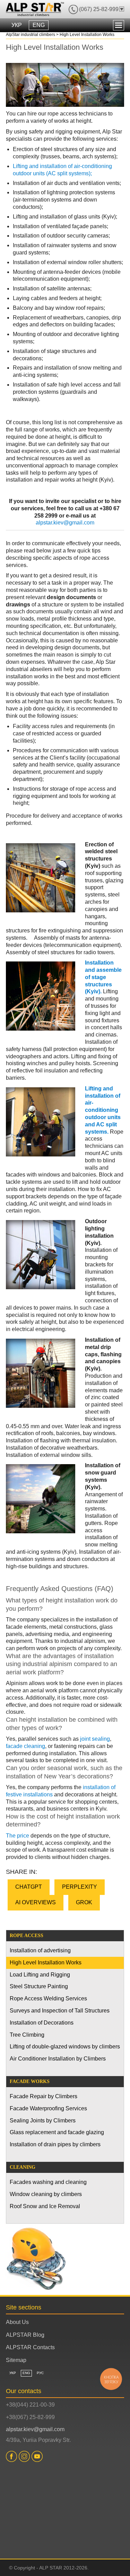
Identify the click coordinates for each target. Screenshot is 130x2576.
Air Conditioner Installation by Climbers (58, 2059)
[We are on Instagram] (25, 2456)
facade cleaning (25, 1746)
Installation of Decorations (42, 2023)
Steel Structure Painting (39, 1986)
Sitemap (16, 2360)
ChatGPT (29, 1887)
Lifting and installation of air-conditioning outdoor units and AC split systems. (103, 1110)
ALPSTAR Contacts (30, 2347)
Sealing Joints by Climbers (43, 2121)
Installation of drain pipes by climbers (55, 2144)
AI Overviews (36, 1902)
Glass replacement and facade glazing (57, 2132)
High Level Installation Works (46, 1963)
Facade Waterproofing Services (48, 2108)
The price (18, 1836)
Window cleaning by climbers (46, 2194)
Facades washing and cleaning (48, 2182)
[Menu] (119, 25)
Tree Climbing (27, 2035)
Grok (84, 1902)
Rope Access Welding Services (48, 1998)
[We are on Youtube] (38, 2456)
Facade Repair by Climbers (44, 2096)
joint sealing (95, 1739)
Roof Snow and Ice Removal (45, 2206)
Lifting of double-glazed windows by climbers (65, 2047)
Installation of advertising (40, 1950)
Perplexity (80, 1887)
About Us (17, 2322)
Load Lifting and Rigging (40, 1975)
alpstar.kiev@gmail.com (65, 523)
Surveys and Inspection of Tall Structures (60, 2011)
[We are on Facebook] (12, 2456)
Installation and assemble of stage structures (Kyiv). (103, 977)
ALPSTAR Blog (25, 2335)
